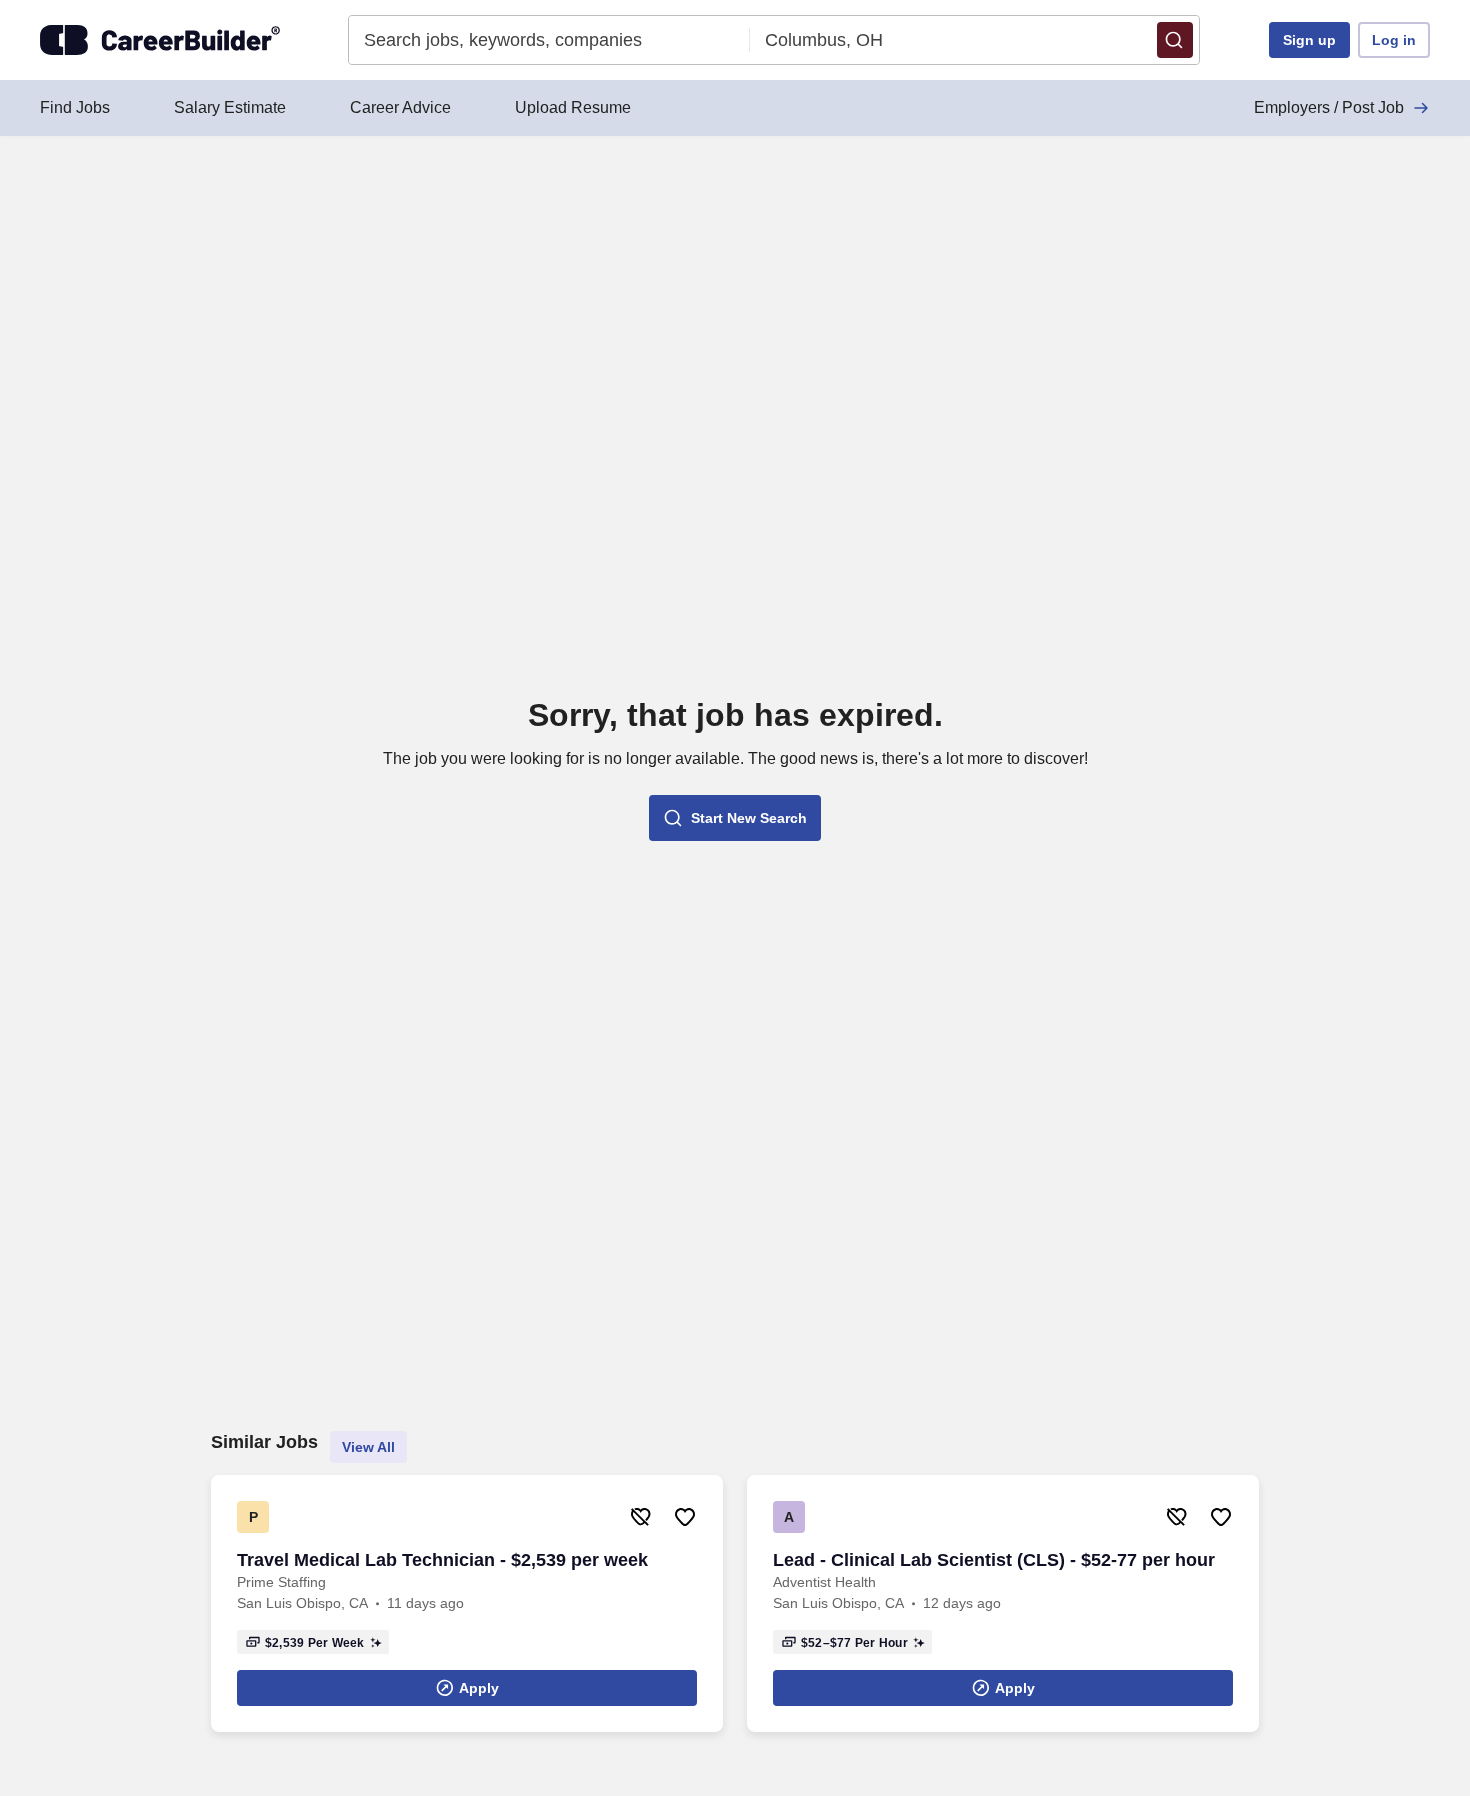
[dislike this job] (641, 1517)
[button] (1175, 40)
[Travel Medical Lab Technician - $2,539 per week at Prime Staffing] (467, 1603)
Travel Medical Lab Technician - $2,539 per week (442, 1560)
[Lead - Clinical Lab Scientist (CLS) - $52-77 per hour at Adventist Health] (1003, 1603)
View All (368, 1447)
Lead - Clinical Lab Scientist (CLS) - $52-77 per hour (994, 1560)
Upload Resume (573, 107)
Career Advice (400, 107)
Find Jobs (75, 107)
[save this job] (685, 1517)
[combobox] (549, 40)
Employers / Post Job (1329, 107)
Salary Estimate (230, 107)
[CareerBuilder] (160, 40)
